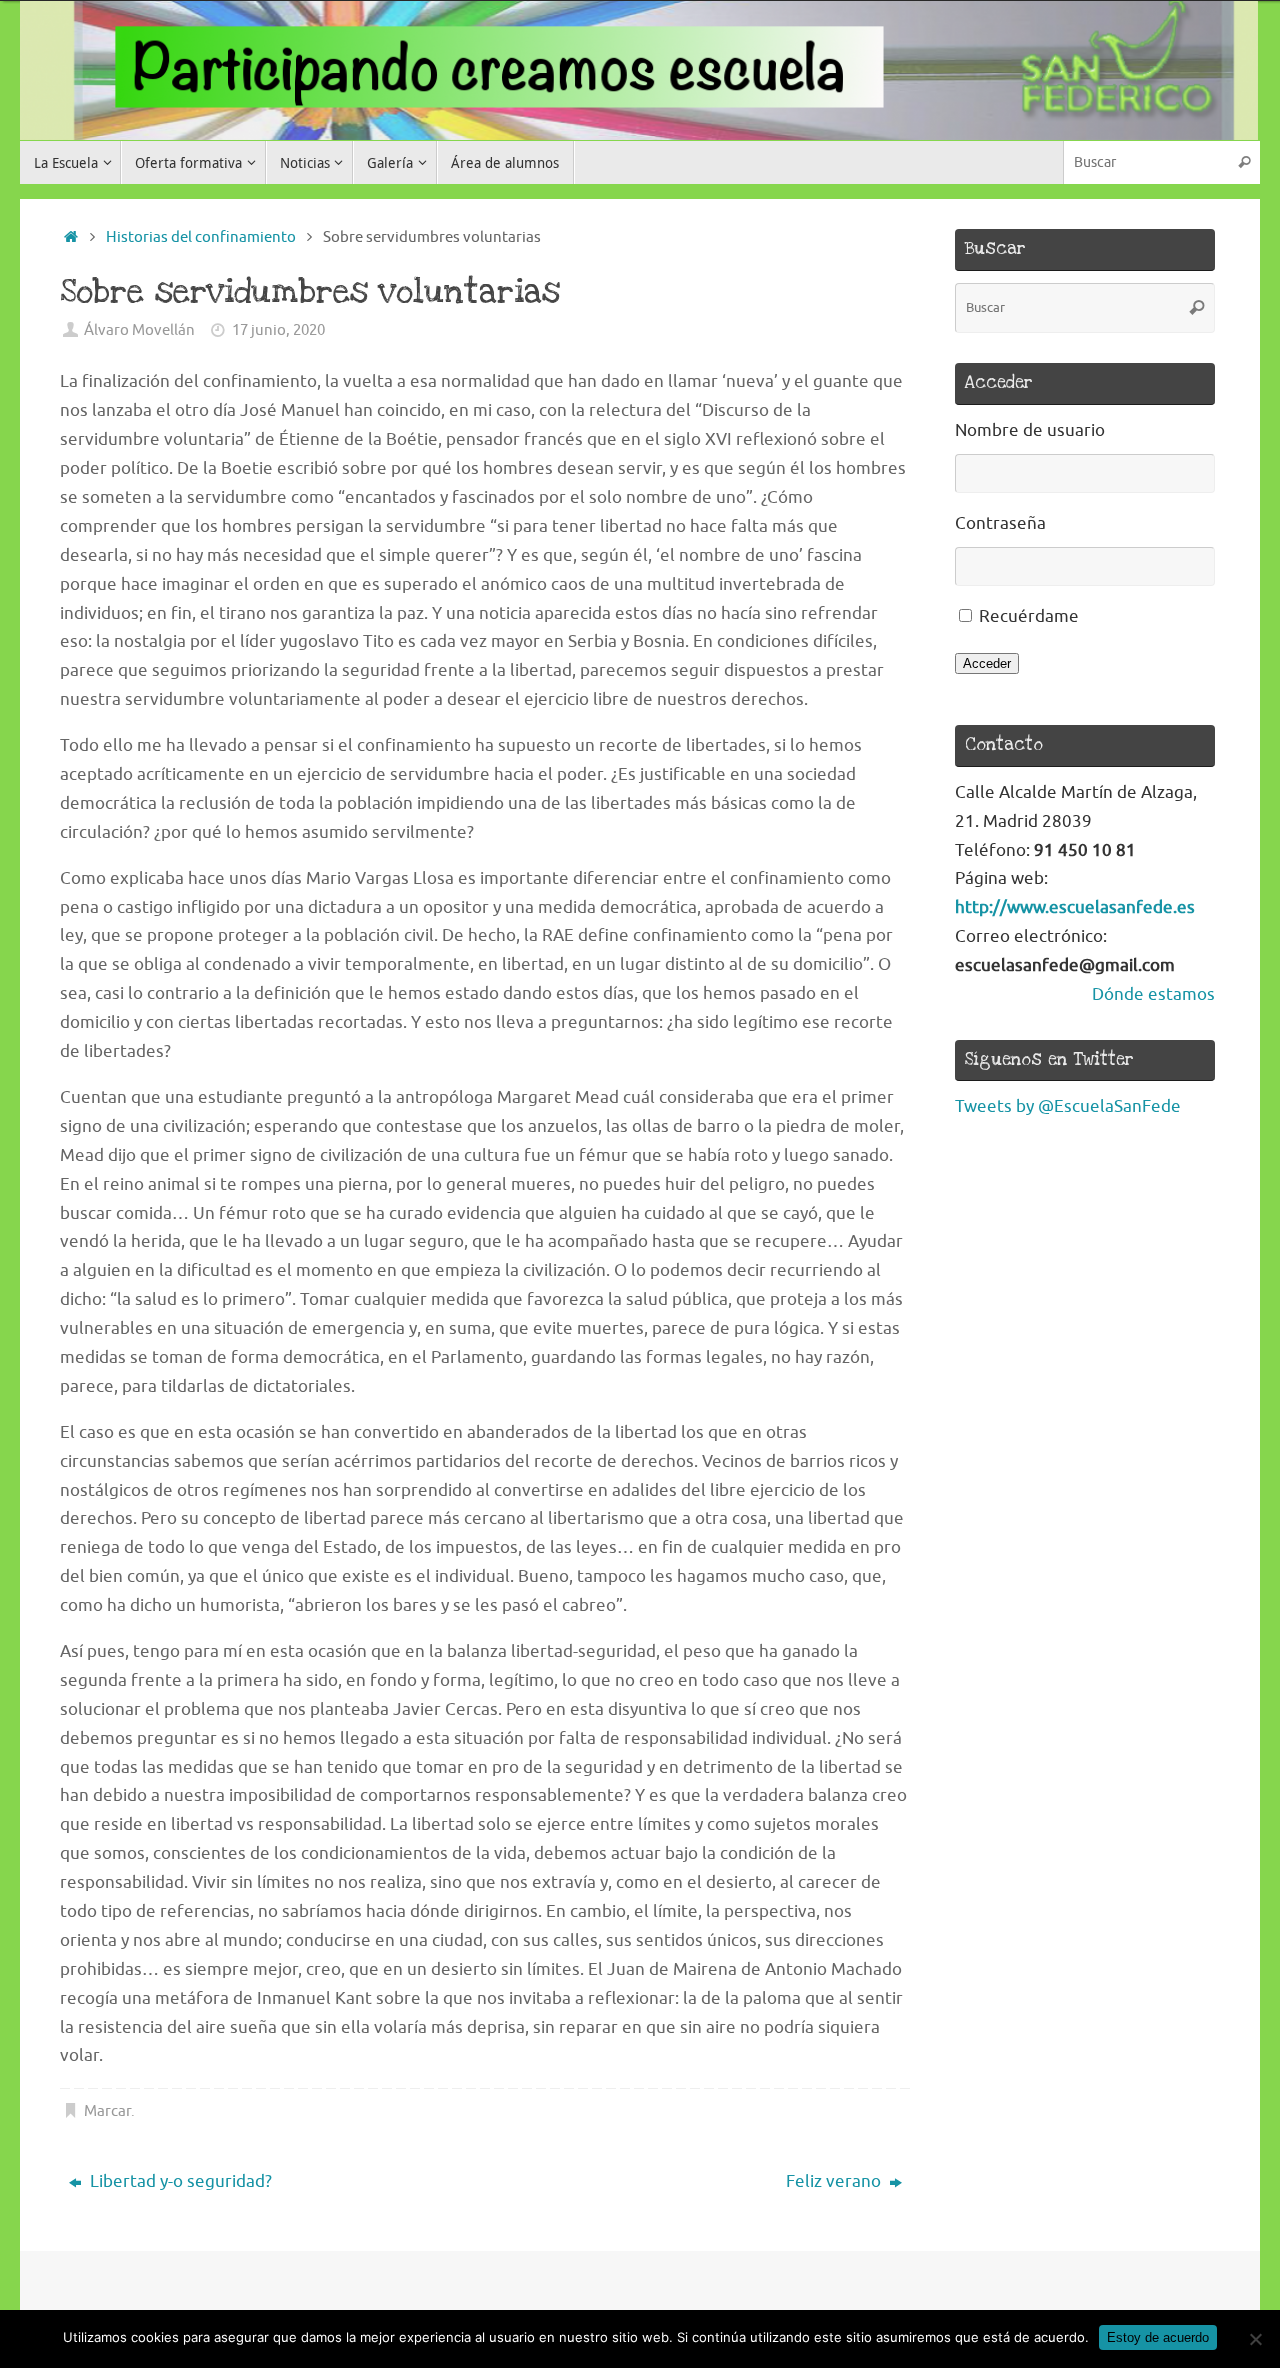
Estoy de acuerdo (1158, 2337)
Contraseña (1000, 523)
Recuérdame (1029, 616)
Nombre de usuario (1030, 430)
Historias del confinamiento (201, 237)
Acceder (987, 663)
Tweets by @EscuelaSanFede (1068, 1106)
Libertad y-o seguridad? (179, 2181)
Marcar (107, 2111)
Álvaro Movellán (139, 330)
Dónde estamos (1153, 994)
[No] (1255, 2339)
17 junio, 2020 (278, 330)
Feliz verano (835, 2181)
